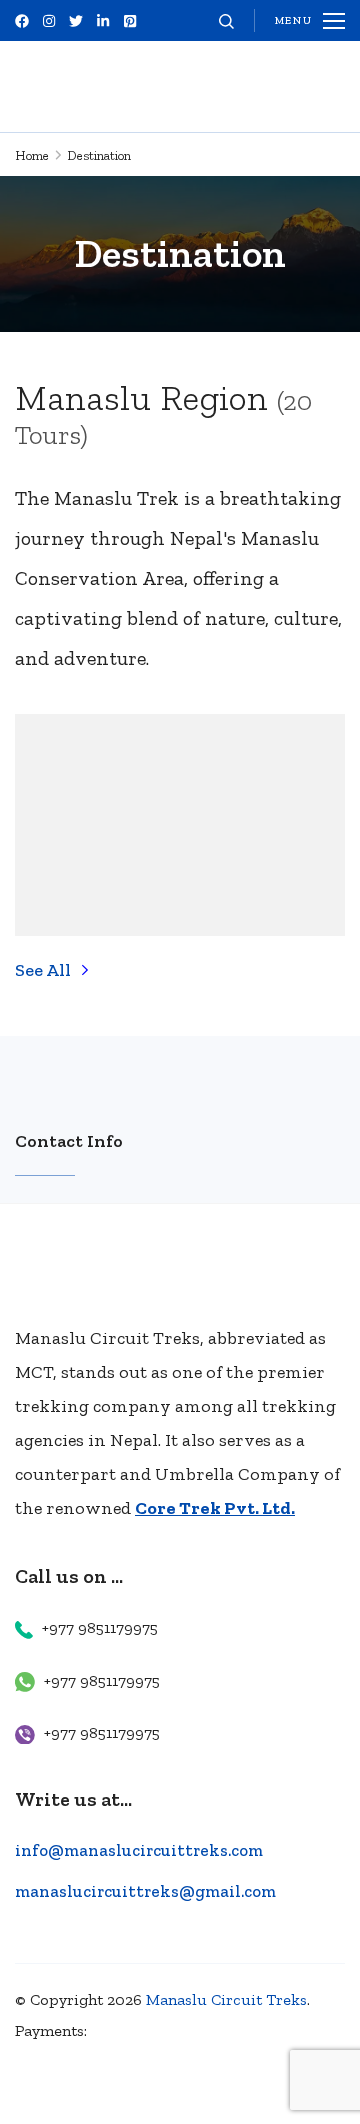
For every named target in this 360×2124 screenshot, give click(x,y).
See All (43, 970)
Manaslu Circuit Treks (226, 1999)
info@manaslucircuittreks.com (139, 1850)
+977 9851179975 (100, 1627)
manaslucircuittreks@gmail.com (145, 1891)
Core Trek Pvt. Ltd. (215, 1508)
